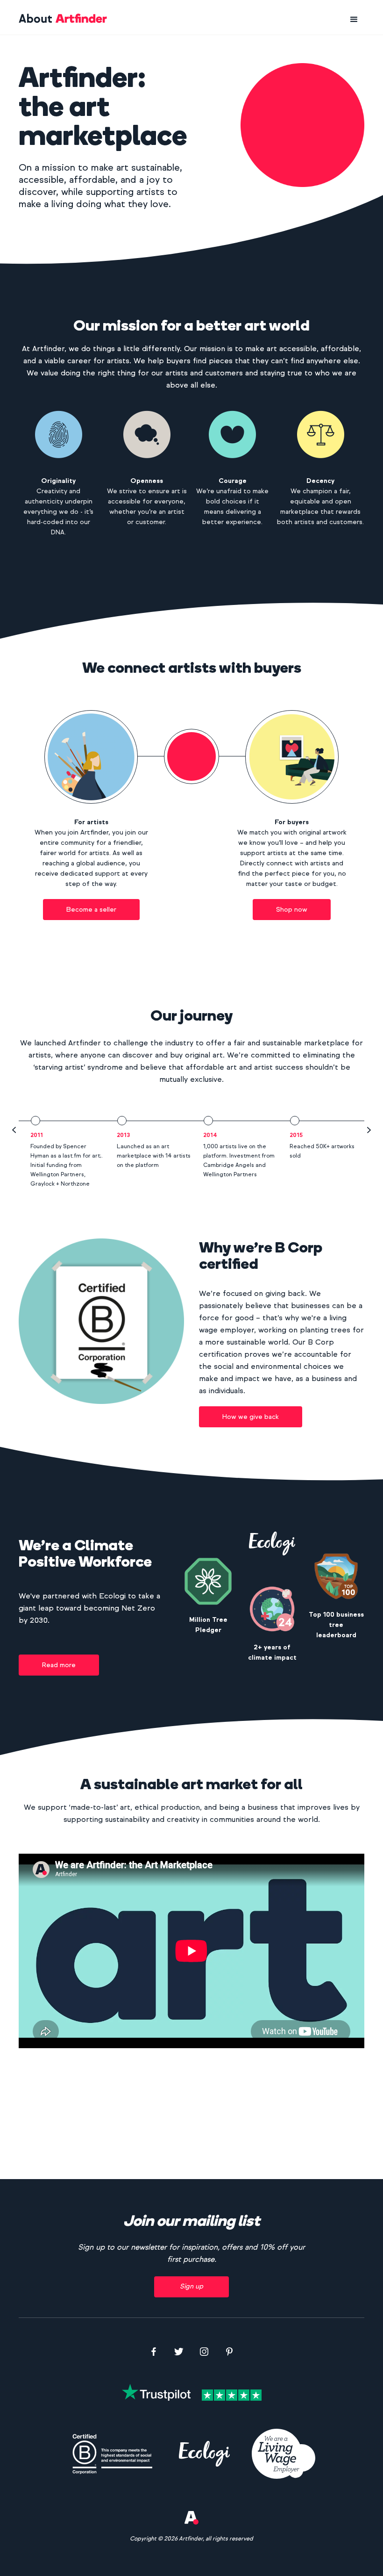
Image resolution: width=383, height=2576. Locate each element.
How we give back (251, 1417)
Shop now (292, 910)
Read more (59, 1665)
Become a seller (91, 910)
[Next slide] (369, 1130)
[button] (354, 20)
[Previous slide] (14, 1130)
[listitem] (62, 1152)
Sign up (191, 2286)
